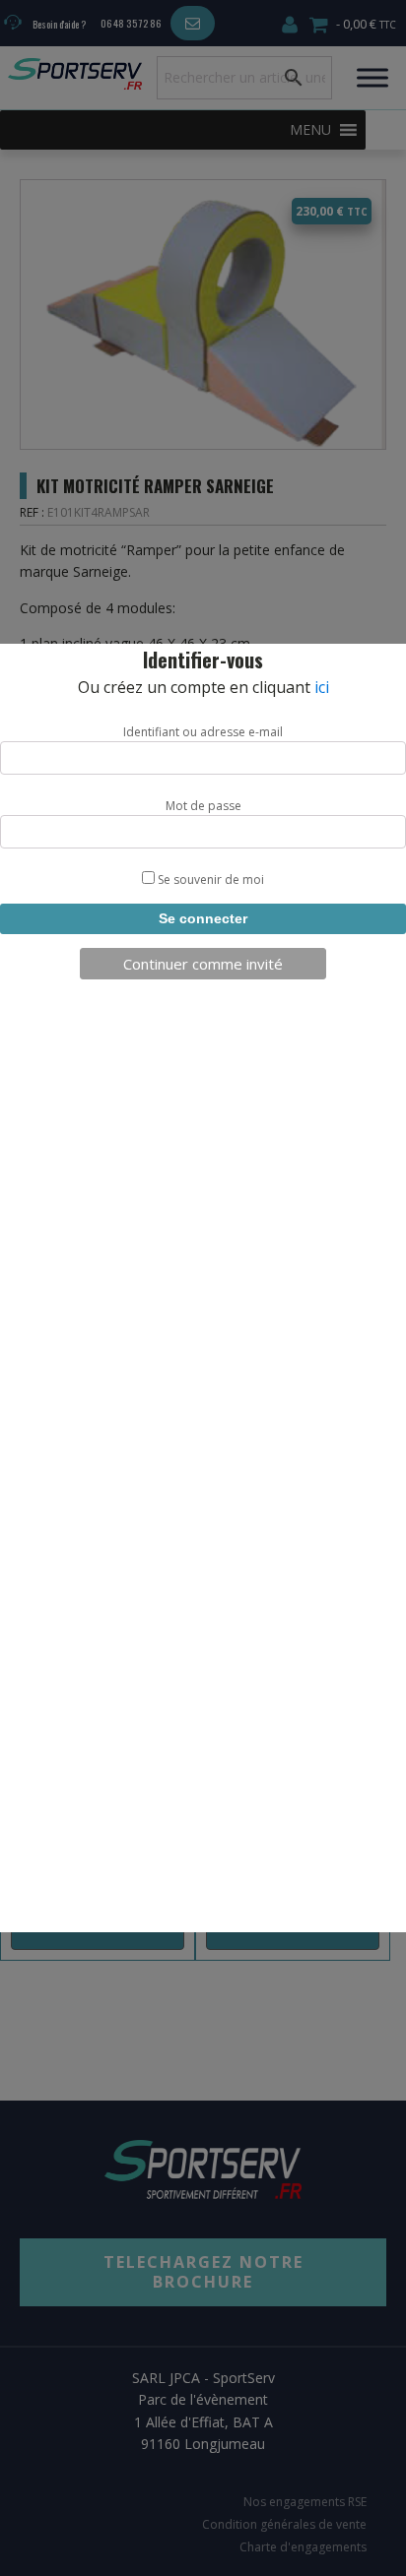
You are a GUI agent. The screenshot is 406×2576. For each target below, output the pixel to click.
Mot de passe (203, 806)
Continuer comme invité (203, 964)
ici (322, 687)
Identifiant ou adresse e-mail (203, 732)
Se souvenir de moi (209, 880)
